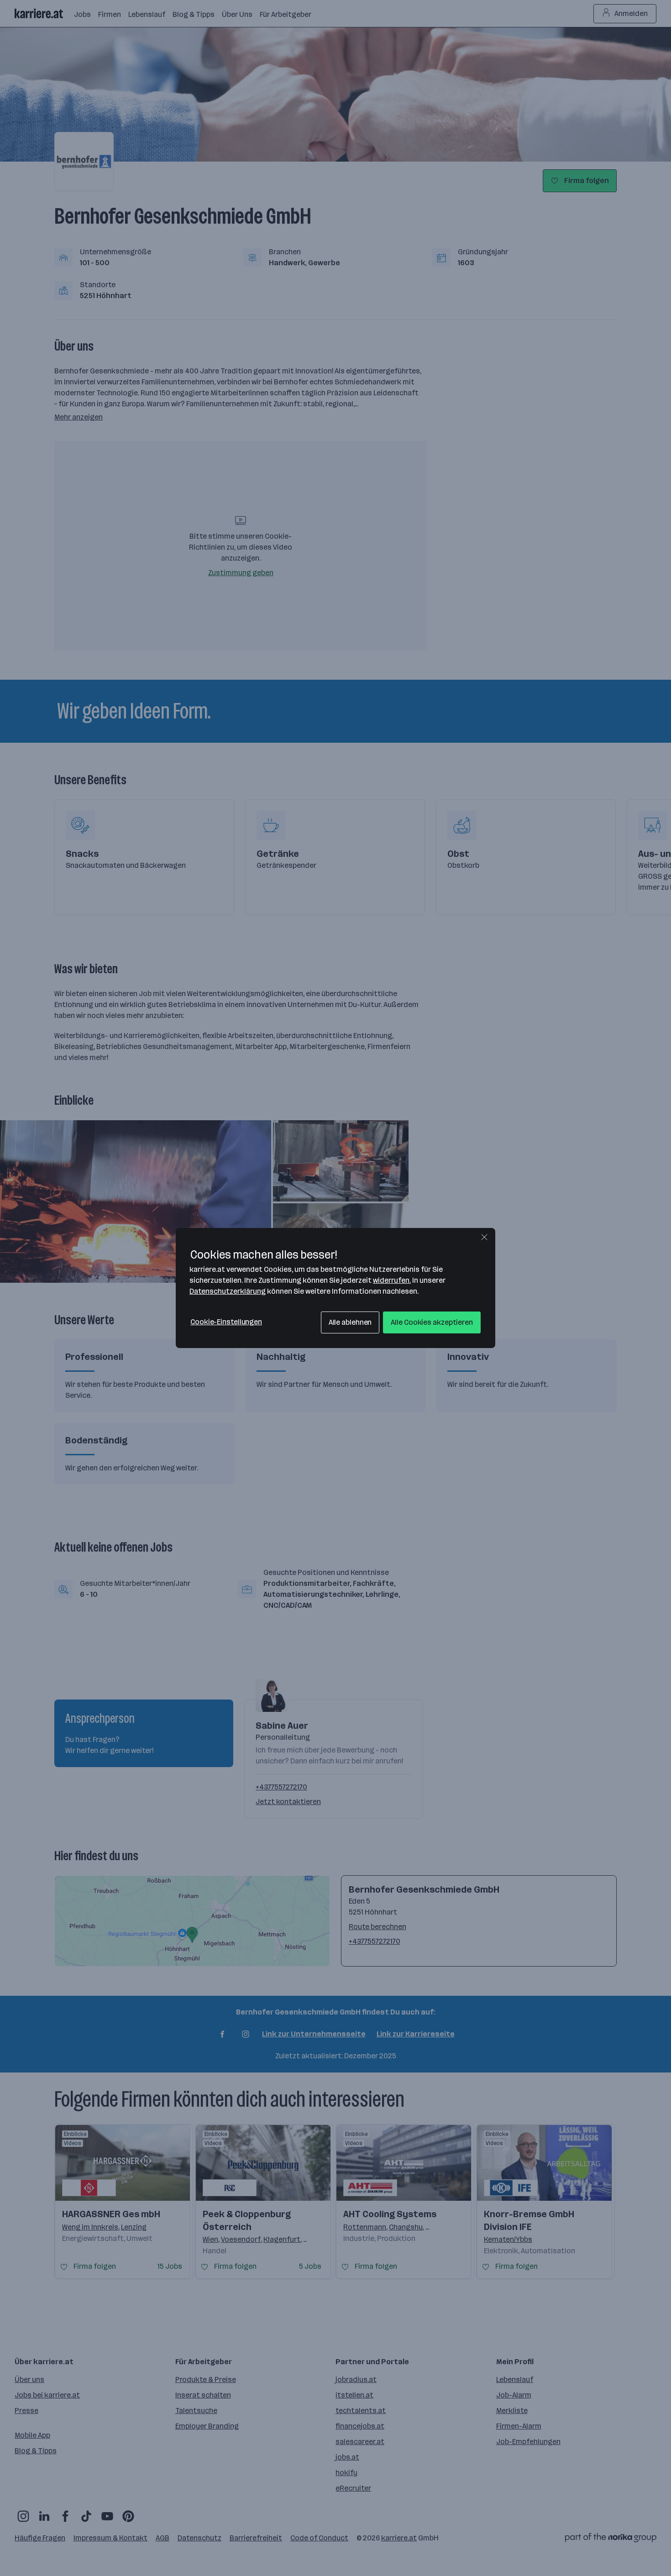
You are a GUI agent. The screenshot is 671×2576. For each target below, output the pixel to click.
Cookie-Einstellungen (226, 1322)
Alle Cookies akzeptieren (432, 1322)
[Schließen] (484, 1237)
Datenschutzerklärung (228, 1291)
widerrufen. (392, 1280)
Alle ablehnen (350, 1322)
